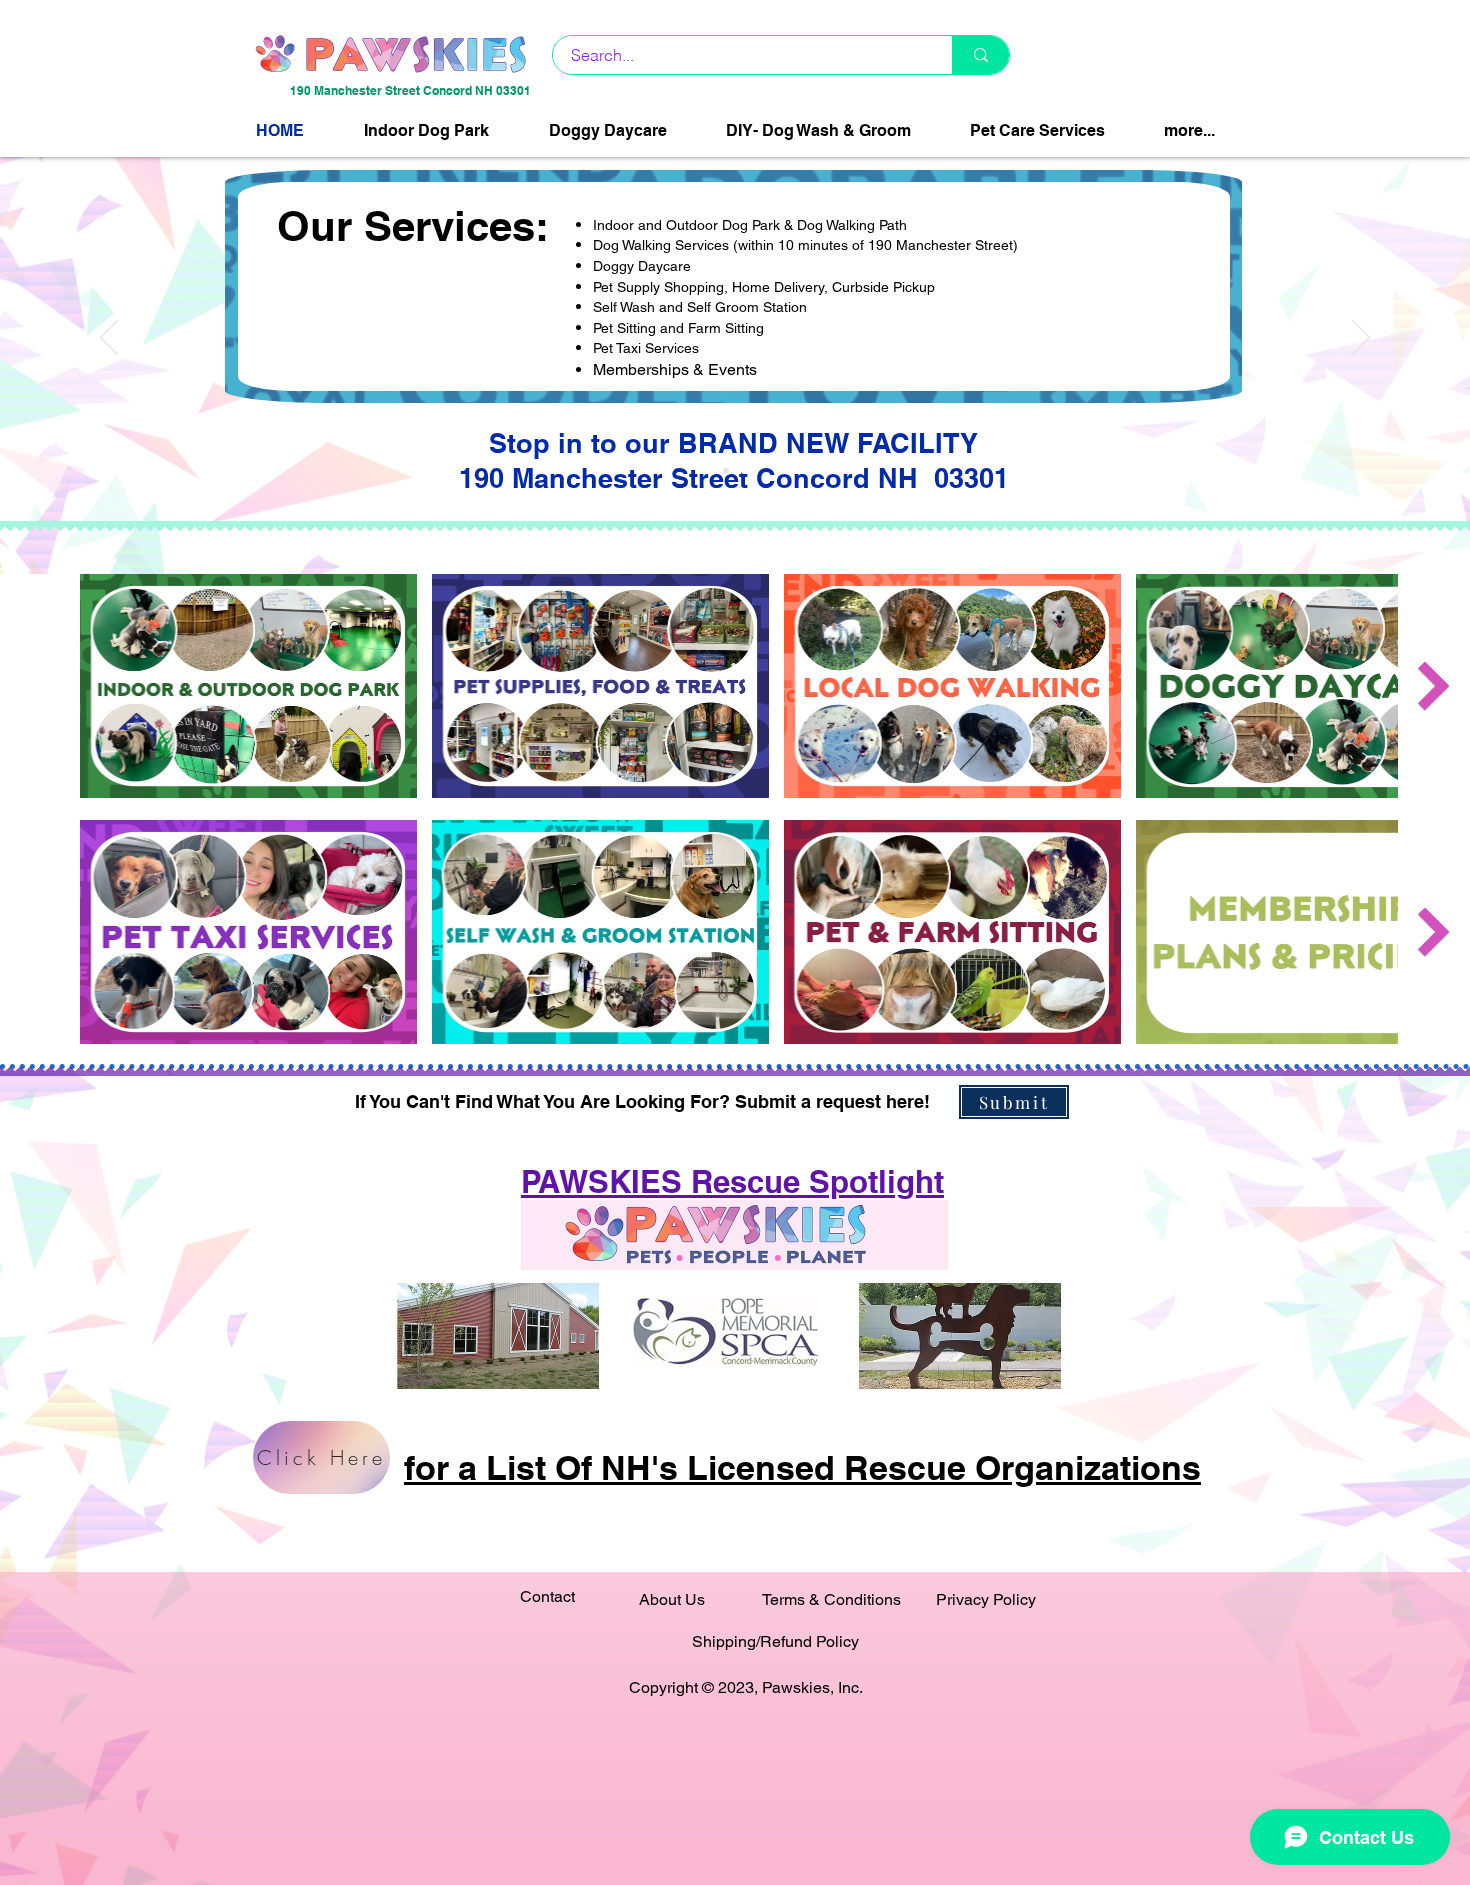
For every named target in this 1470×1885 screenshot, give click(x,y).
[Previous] (109, 339)
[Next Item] (1434, 685)
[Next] (1361, 339)
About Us (672, 1599)
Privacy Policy (986, 1599)
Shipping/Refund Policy (775, 1641)
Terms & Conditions (831, 1599)
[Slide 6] (744, 471)
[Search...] (980, 55)
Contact (547, 1596)
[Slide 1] (726, 471)
